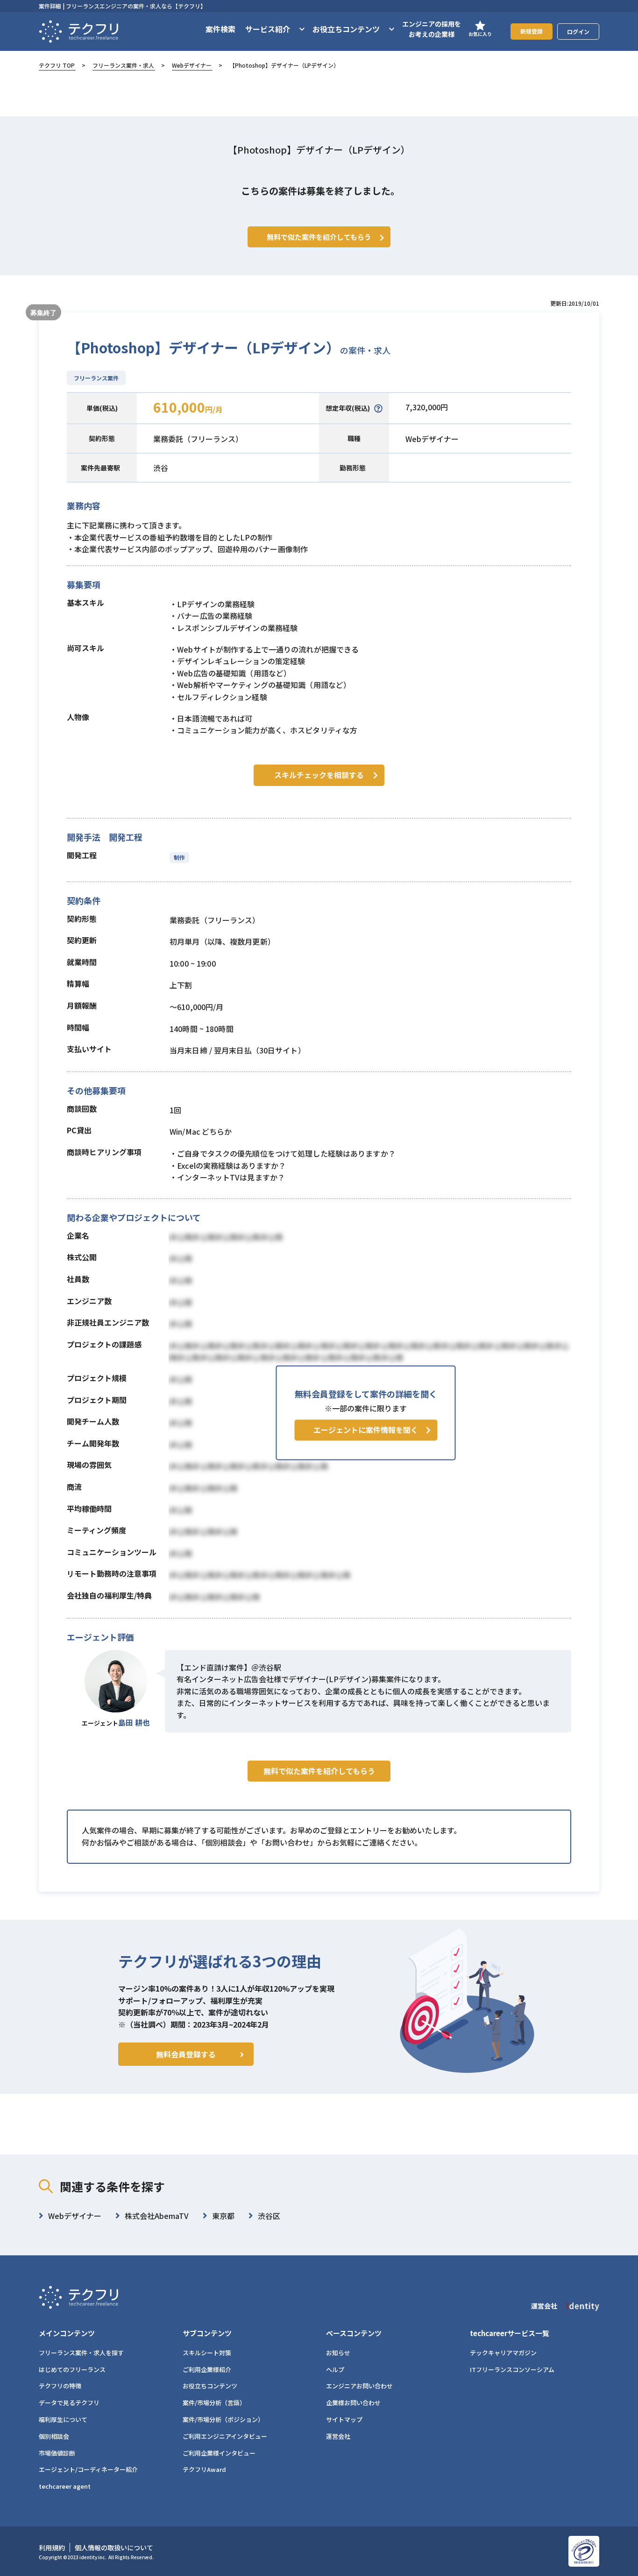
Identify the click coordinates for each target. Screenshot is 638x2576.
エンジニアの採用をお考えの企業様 (432, 29)
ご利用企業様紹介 (207, 2369)
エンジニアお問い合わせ (359, 2386)
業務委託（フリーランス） (198, 439)
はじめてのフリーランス (72, 2369)
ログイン (578, 32)
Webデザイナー (192, 65)
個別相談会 (54, 2436)
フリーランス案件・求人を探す (81, 2353)
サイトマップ (344, 2419)
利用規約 (52, 2548)
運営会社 (338, 2436)
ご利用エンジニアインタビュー (225, 2436)
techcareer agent (65, 2486)
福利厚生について (63, 2419)
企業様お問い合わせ (353, 2403)
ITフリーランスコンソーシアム (512, 2369)
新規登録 (532, 31)
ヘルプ (335, 2369)
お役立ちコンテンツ (210, 2386)
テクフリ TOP (57, 65)
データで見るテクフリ (69, 2403)
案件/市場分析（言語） (214, 2403)
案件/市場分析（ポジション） (223, 2419)
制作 (179, 857)
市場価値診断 (57, 2453)
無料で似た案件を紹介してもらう (319, 1771)
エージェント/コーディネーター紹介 (88, 2469)
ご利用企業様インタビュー (219, 2453)
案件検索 (220, 29)
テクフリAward (204, 2469)
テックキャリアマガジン (503, 2353)
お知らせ (338, 2353)
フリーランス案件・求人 (123, 65)
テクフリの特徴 (60, 2386)
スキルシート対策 (207, 2353)
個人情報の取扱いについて (114, 2548)
